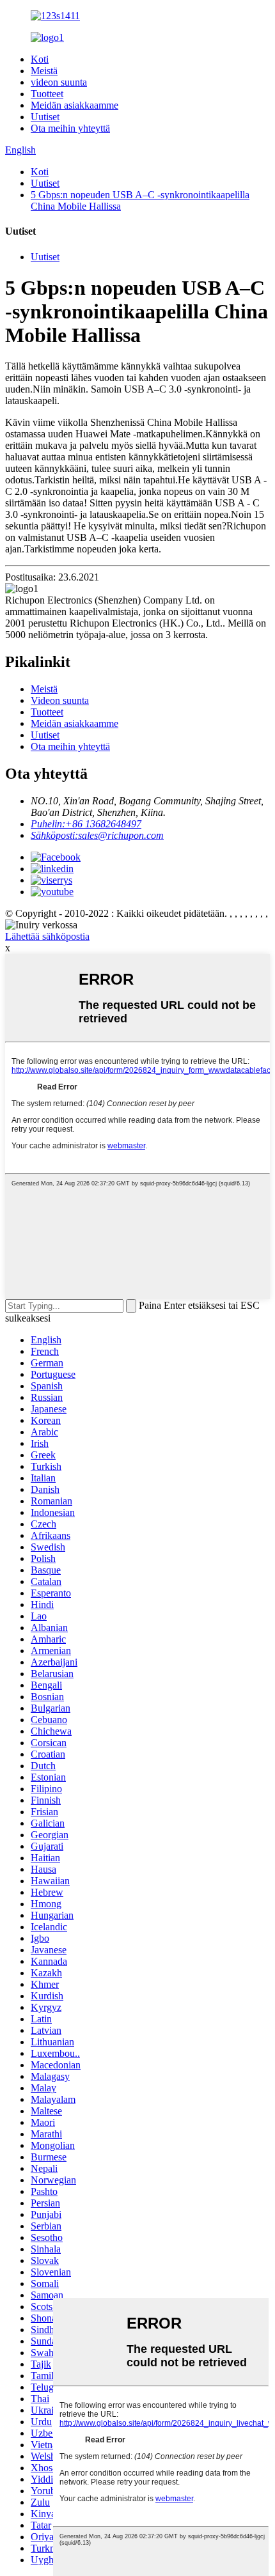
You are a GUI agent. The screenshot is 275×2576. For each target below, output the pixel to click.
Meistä (44, 71)
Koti (40, 59)
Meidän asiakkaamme (75, 105)
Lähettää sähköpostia (47, 936)
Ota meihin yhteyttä (70, 128)
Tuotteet (47, 94)
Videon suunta (60, 700)
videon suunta (59, 82)
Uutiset (45, 117)
